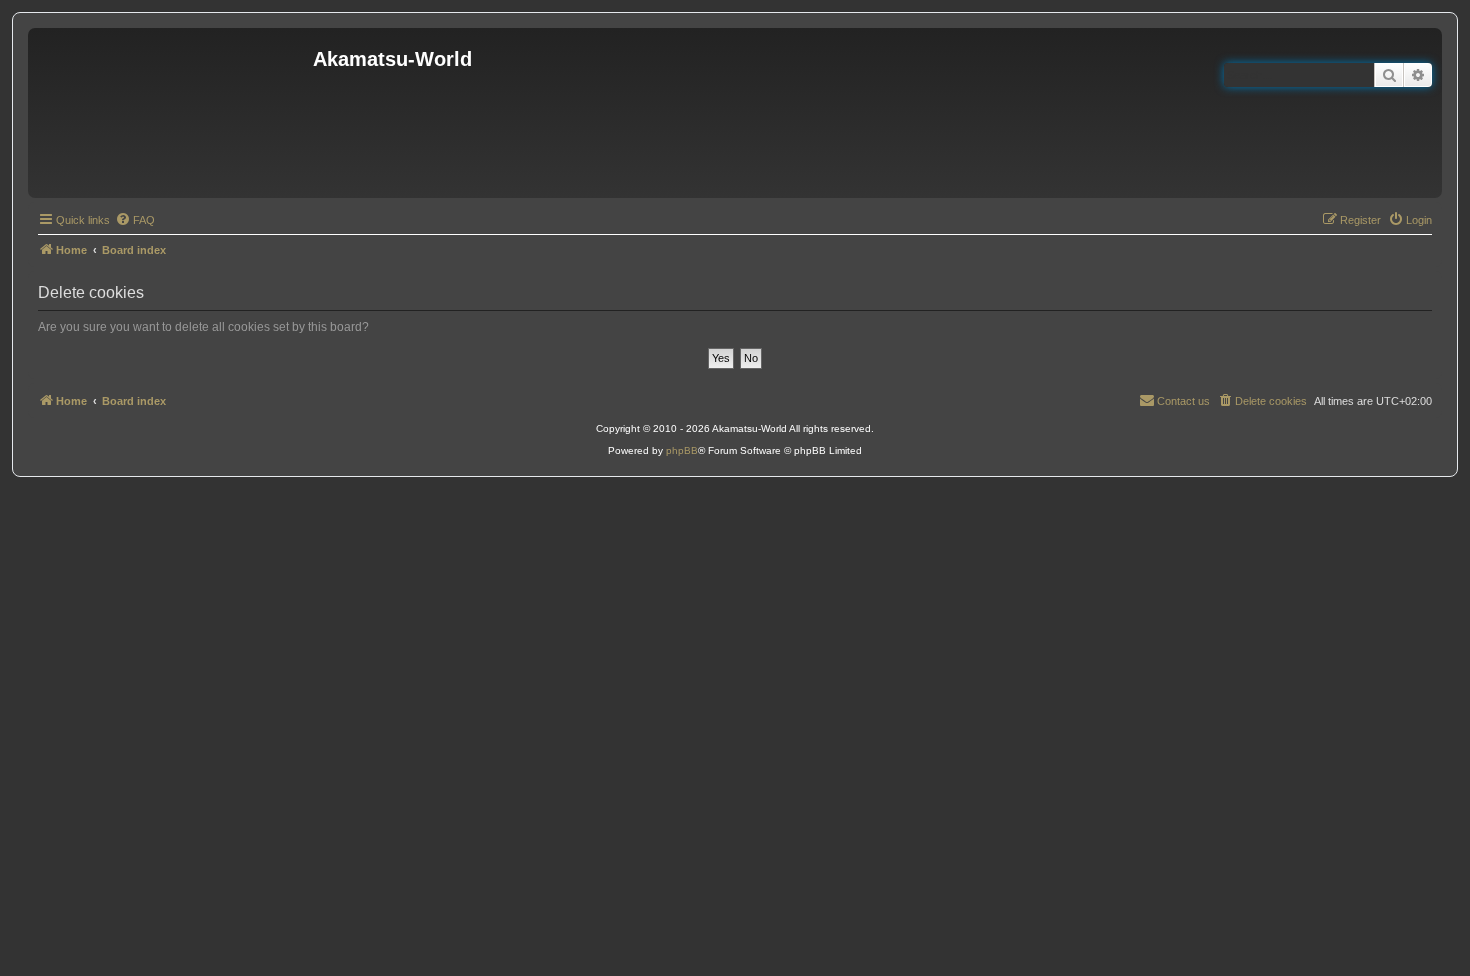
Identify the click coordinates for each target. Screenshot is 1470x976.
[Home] (173, 113)
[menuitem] (135, 220)
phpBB (682, 450)
